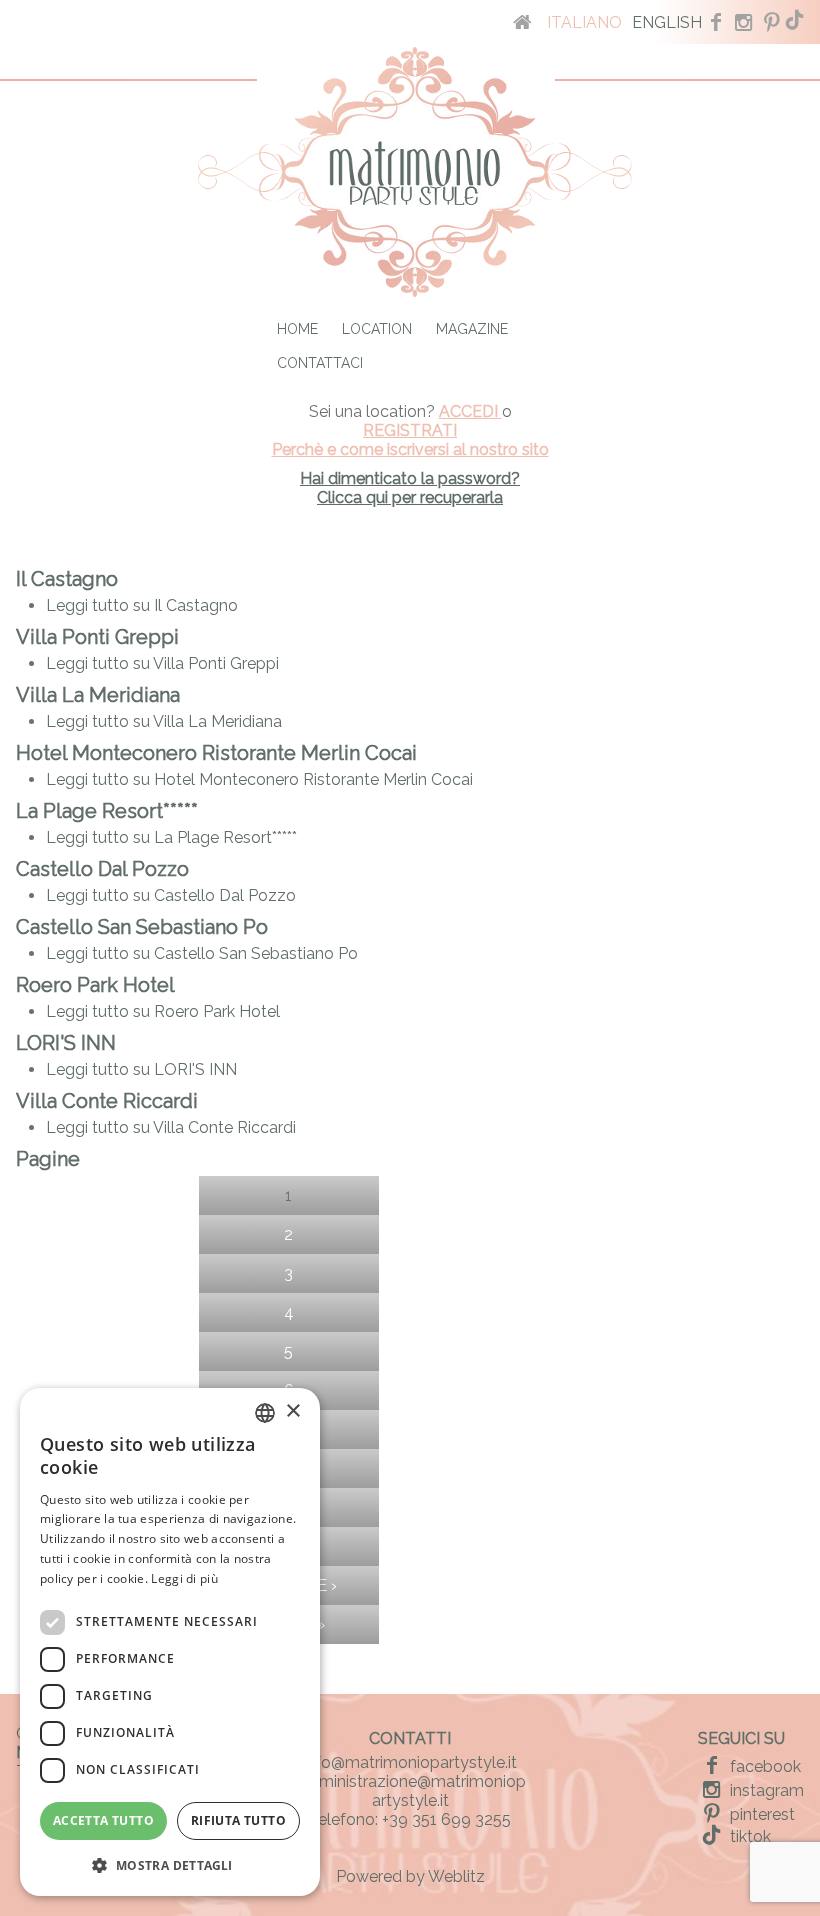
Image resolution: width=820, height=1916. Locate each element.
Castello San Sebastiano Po (142, 927)
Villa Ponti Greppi (97, 637)
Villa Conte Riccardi (107, 1101)
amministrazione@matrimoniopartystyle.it (410, 1791)
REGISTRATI (410, 430)
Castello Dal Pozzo (102, 869)
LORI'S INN (66, 1043)
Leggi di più (184, 1578)
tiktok (748, 1836)
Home (297, 329)
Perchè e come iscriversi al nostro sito (410, 449)
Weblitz (456, 1876)
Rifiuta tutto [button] (238, 1820)
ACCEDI (470, 411)
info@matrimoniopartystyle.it (410, 1762)
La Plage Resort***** (107, 811)
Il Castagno (67, 579)
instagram (765, 1790)
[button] (170, 1864)
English (667, 22)
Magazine (472, 329)
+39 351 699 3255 (446, 1819)
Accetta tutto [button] (103, 1820)
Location (377, 329)
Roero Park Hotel (95, 985)
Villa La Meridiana (98, 695)
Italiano (584, 22)
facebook (763, 1766)
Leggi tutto (142, 605)
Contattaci (320, 363)
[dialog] (170, 1642)
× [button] (292, 1411)
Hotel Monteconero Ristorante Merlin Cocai (216, 753)
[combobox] (265, 1413)
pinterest (760, 1814)
